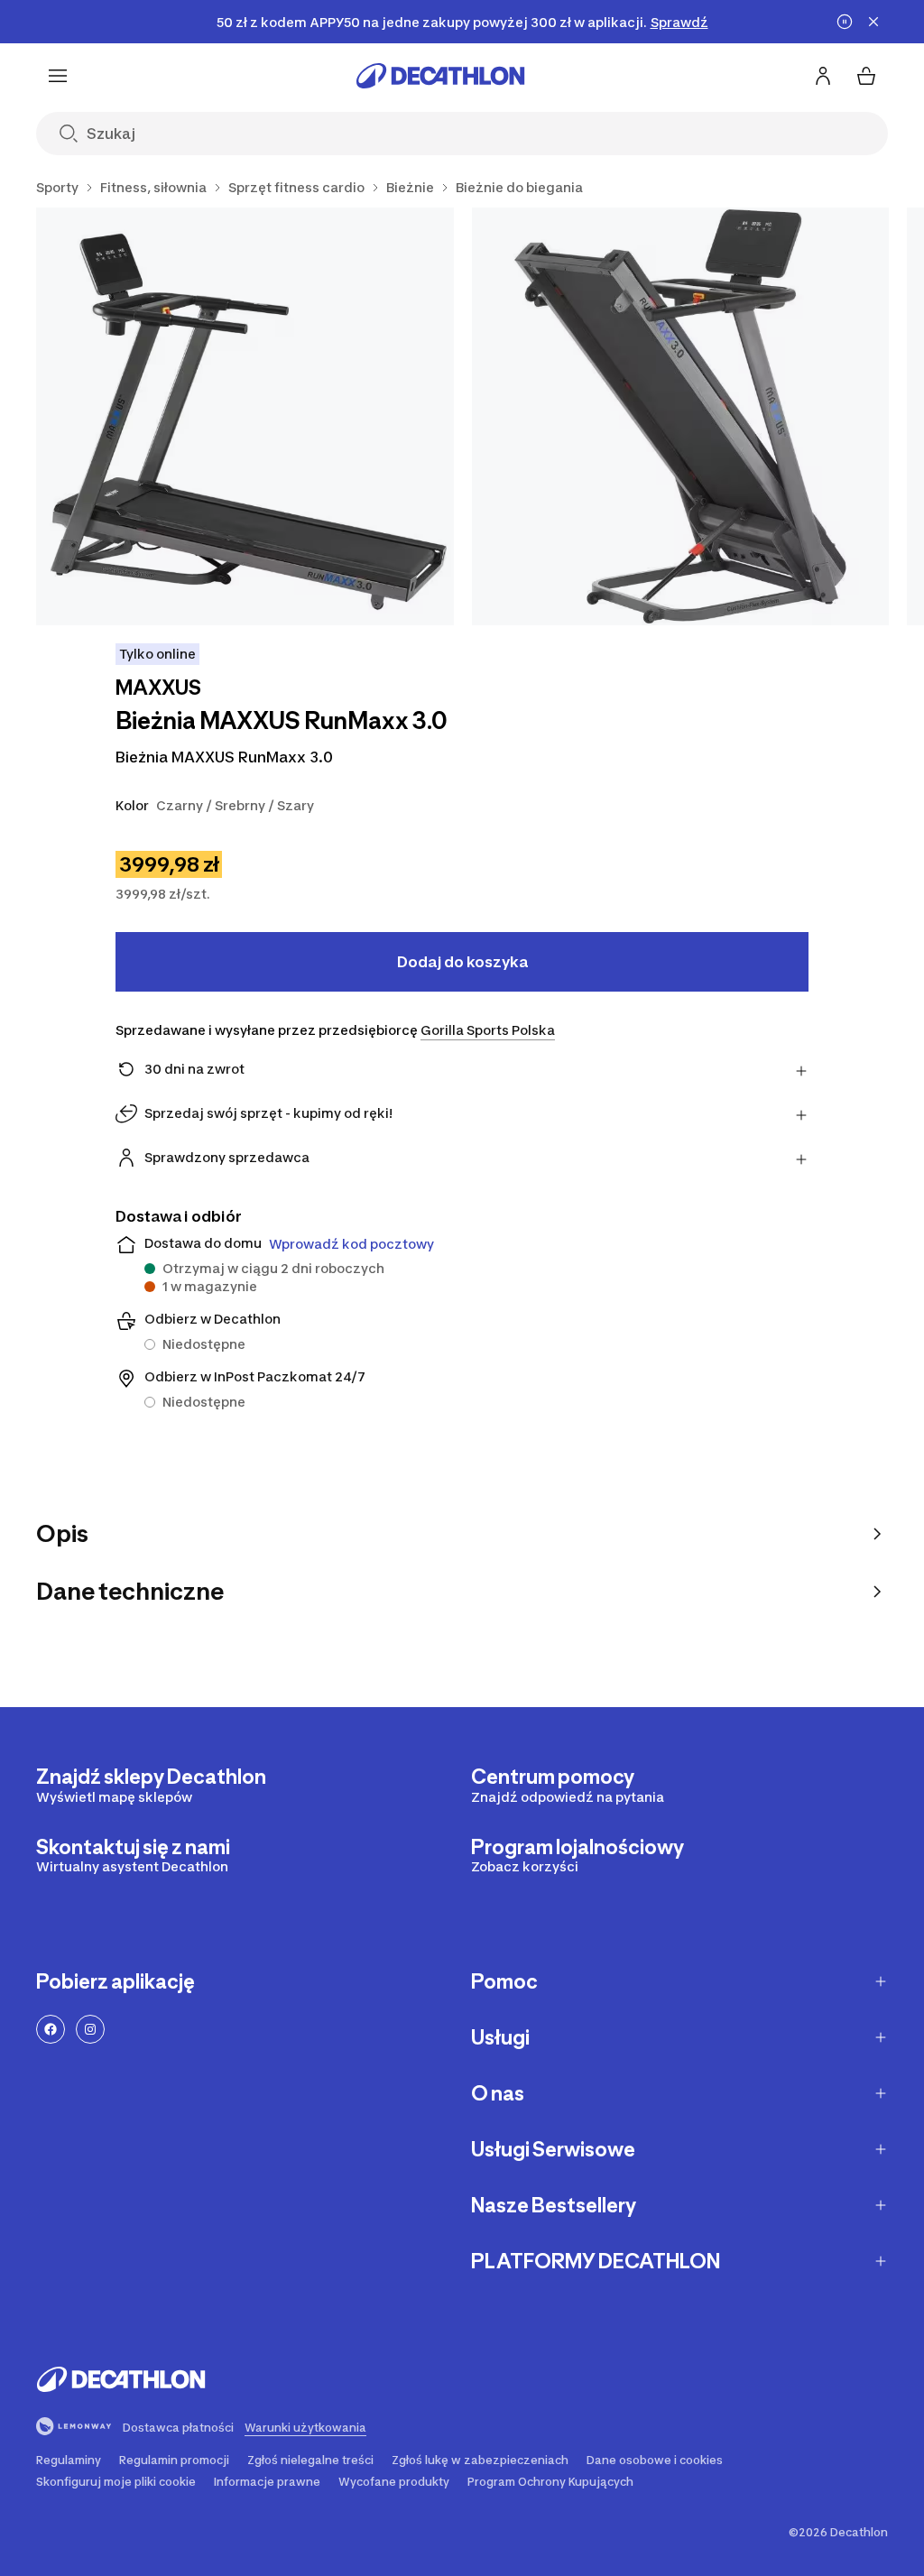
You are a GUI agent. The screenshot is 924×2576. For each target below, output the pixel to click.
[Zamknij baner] (873, 22)
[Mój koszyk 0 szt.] (866, 76)
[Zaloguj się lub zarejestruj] (823, 76)
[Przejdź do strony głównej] (440, 76)
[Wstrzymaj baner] (845, 22)
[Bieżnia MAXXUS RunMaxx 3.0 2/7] (681, 416)
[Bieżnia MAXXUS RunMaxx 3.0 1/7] (245, 416)
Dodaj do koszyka (462, 962)
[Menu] (58, 76)
